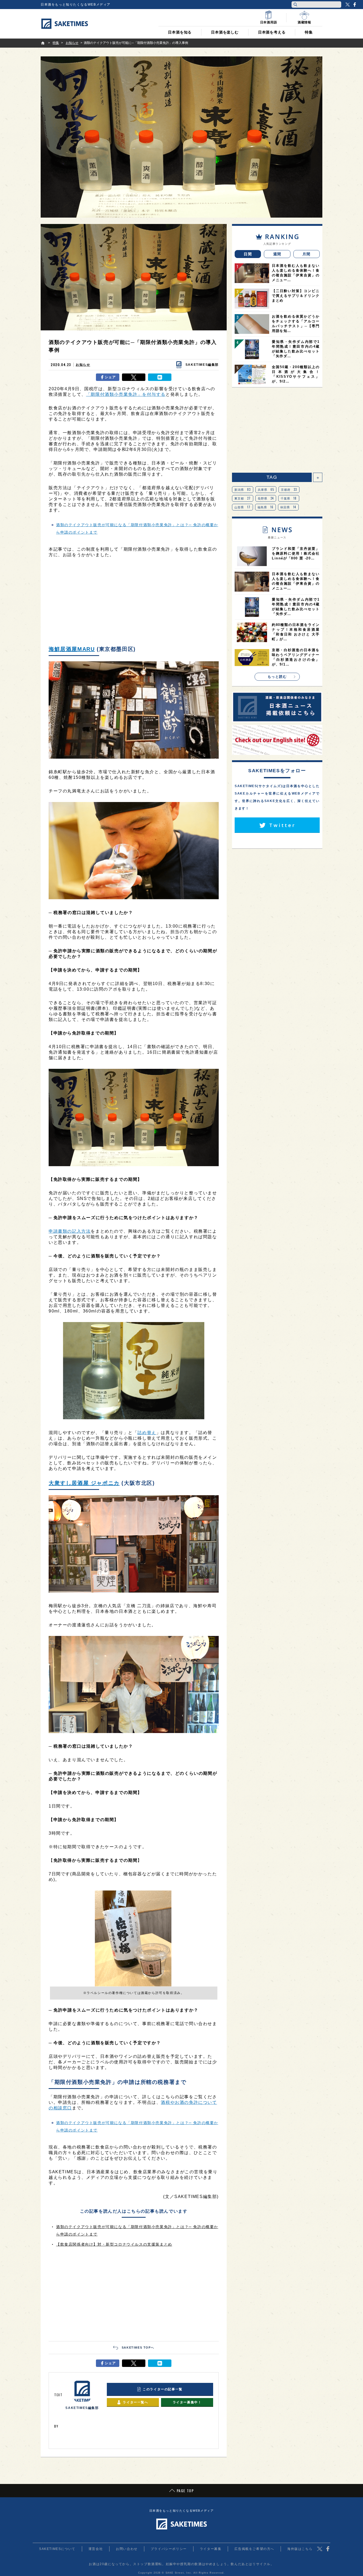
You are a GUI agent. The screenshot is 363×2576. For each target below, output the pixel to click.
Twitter (348, 5)
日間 (248, 254)
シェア (110, 377)
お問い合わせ (127, 2549)
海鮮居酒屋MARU (72, 649)
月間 (307, 254)
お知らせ (83, 365)
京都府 (289, 489)
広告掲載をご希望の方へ (254, 2549)
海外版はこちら (300, 2549)
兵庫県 (266, 489)
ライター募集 (211, 2549)
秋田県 (288, 507)
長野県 (266, 498)
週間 (277, 254)
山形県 (242, 507)
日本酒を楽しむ (225, 32)
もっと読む (277, 677)
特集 (309, 32)
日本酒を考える (272, 32)
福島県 (266, 507)
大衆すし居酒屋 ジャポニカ (84, 1483)
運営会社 (96, 2549)
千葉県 (289, 498)
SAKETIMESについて (57, 2549)
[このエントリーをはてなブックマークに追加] (160, 377)
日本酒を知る (180, 32)
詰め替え (147, 1433)
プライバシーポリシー (169, 2549)
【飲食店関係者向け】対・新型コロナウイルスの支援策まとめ (114, 2244)
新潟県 (243, 489)
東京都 (243, 498)
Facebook (354, 5)
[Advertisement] (134, 603)
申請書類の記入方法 (70, 1231)
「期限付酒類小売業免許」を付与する (126, 394)
